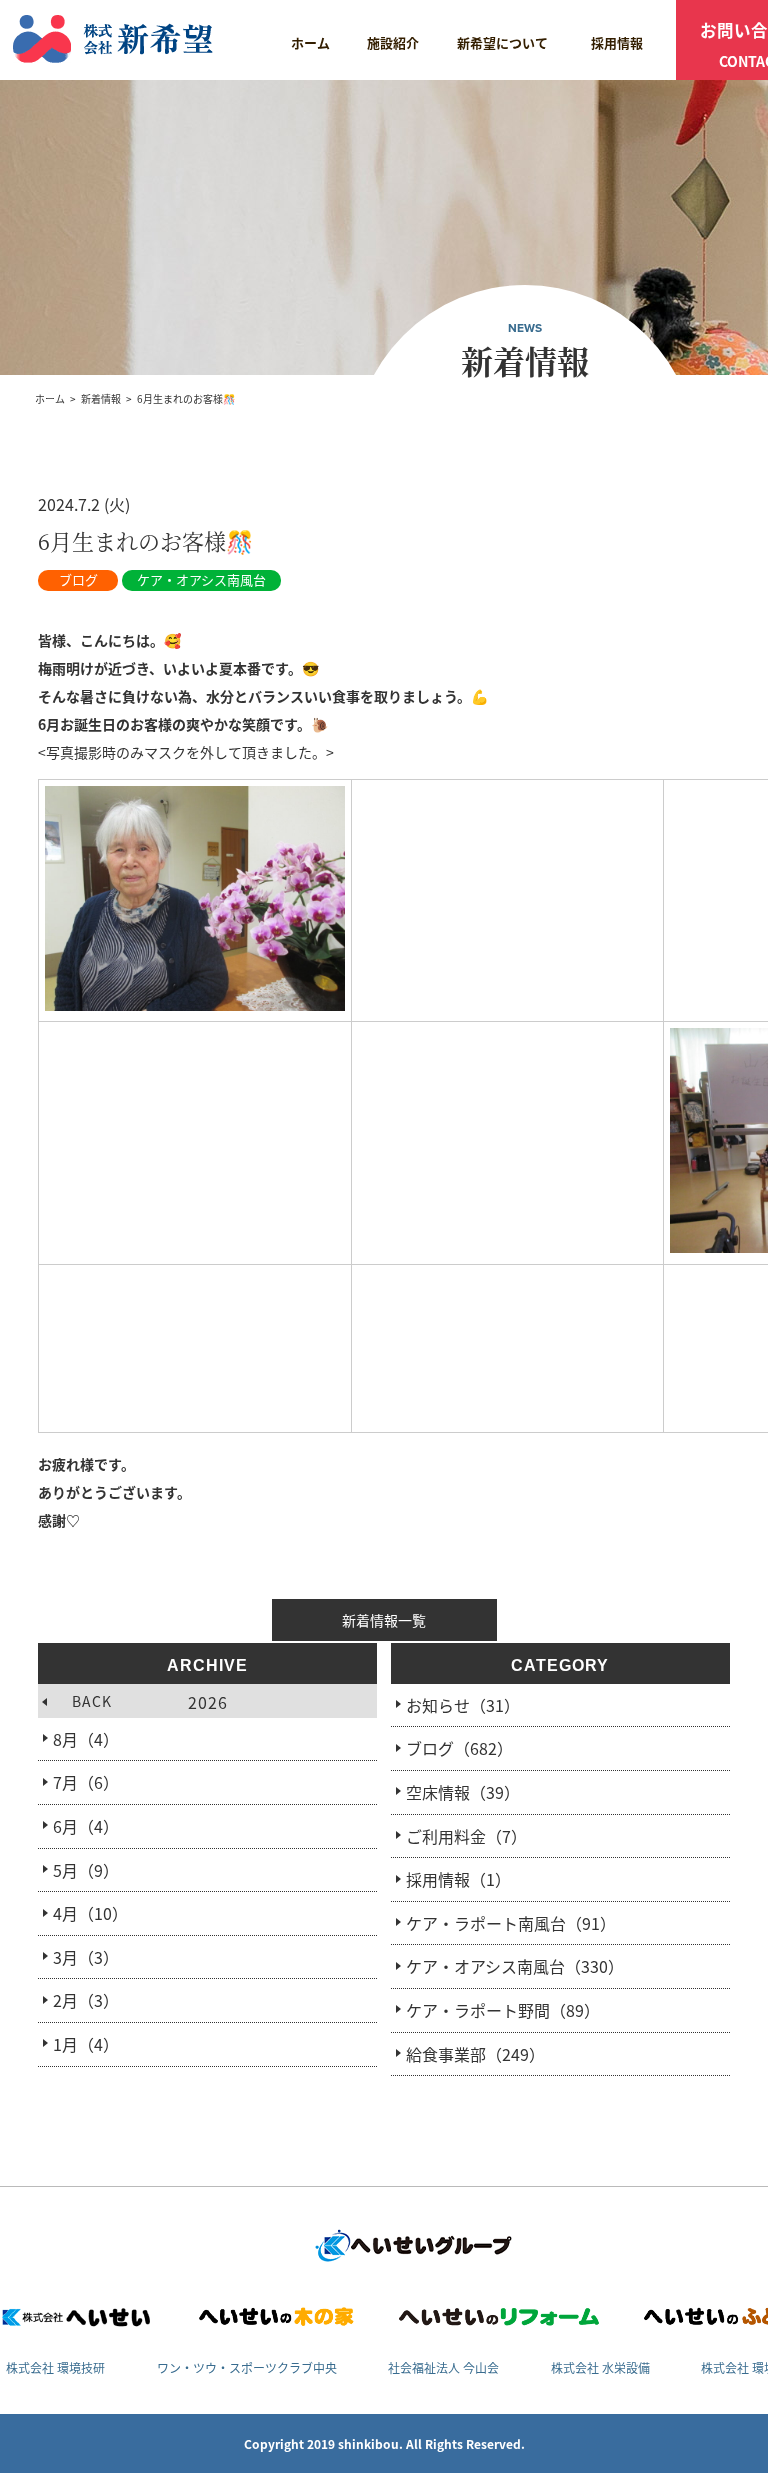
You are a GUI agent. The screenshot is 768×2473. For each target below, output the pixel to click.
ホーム (310, 42)
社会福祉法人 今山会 (443, 2367)
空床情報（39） (463, 1792)
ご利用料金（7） (466, 1836)
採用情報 (617, 42)
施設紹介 (393, 42)
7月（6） (86, 1782)
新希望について (502, 42)
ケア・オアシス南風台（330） (515, 1966)
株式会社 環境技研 (55, 2367)
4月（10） (90, 1913)
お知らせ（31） (463, 1705)
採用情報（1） (458, 1879)
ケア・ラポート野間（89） (503, 2010)
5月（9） (86, 1870)
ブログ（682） (459, 1748)
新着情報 (101, 398)
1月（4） (86, 2044)
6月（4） (86, 1826)
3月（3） (86, 1957)
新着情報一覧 (384, 1620)
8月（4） (86, 1739)
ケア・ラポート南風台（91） (511, 1923)
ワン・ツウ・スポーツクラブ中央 (247, 2367)
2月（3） (86, 2000)
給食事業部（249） (475, 2054)
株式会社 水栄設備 (600, 2367)
